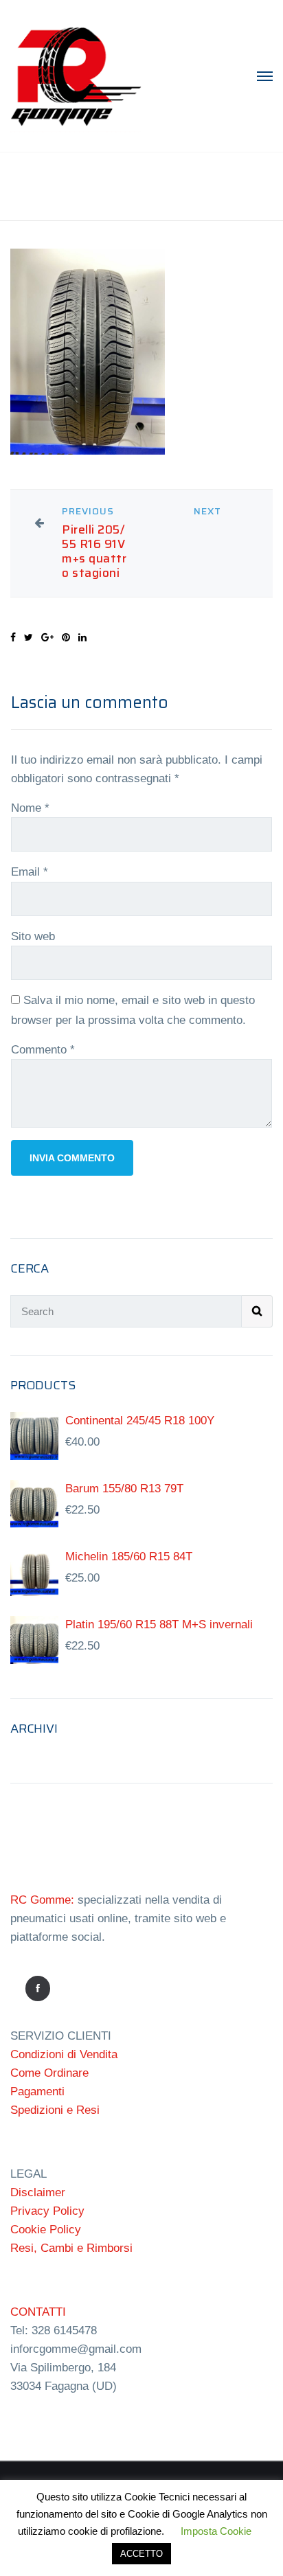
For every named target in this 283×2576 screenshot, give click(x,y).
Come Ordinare (49, 2073)
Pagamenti (37, 2091)
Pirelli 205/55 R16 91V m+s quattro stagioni (94, 551)
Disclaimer (38, 2192)
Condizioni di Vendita (64, 2054)
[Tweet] (29, 637)
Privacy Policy (47, 2211)
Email (30, 872)
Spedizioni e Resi (55, 2110)
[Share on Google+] (47, 637)
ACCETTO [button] (141, 2554)
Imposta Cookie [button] (216, 2531)
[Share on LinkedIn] (82, 637)
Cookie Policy (46, 2230)
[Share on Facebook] (13, 637)
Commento (43, 1050)
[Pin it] (66, 637)
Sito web (33, 936)
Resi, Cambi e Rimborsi (71, 2248)
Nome (30, 808)
